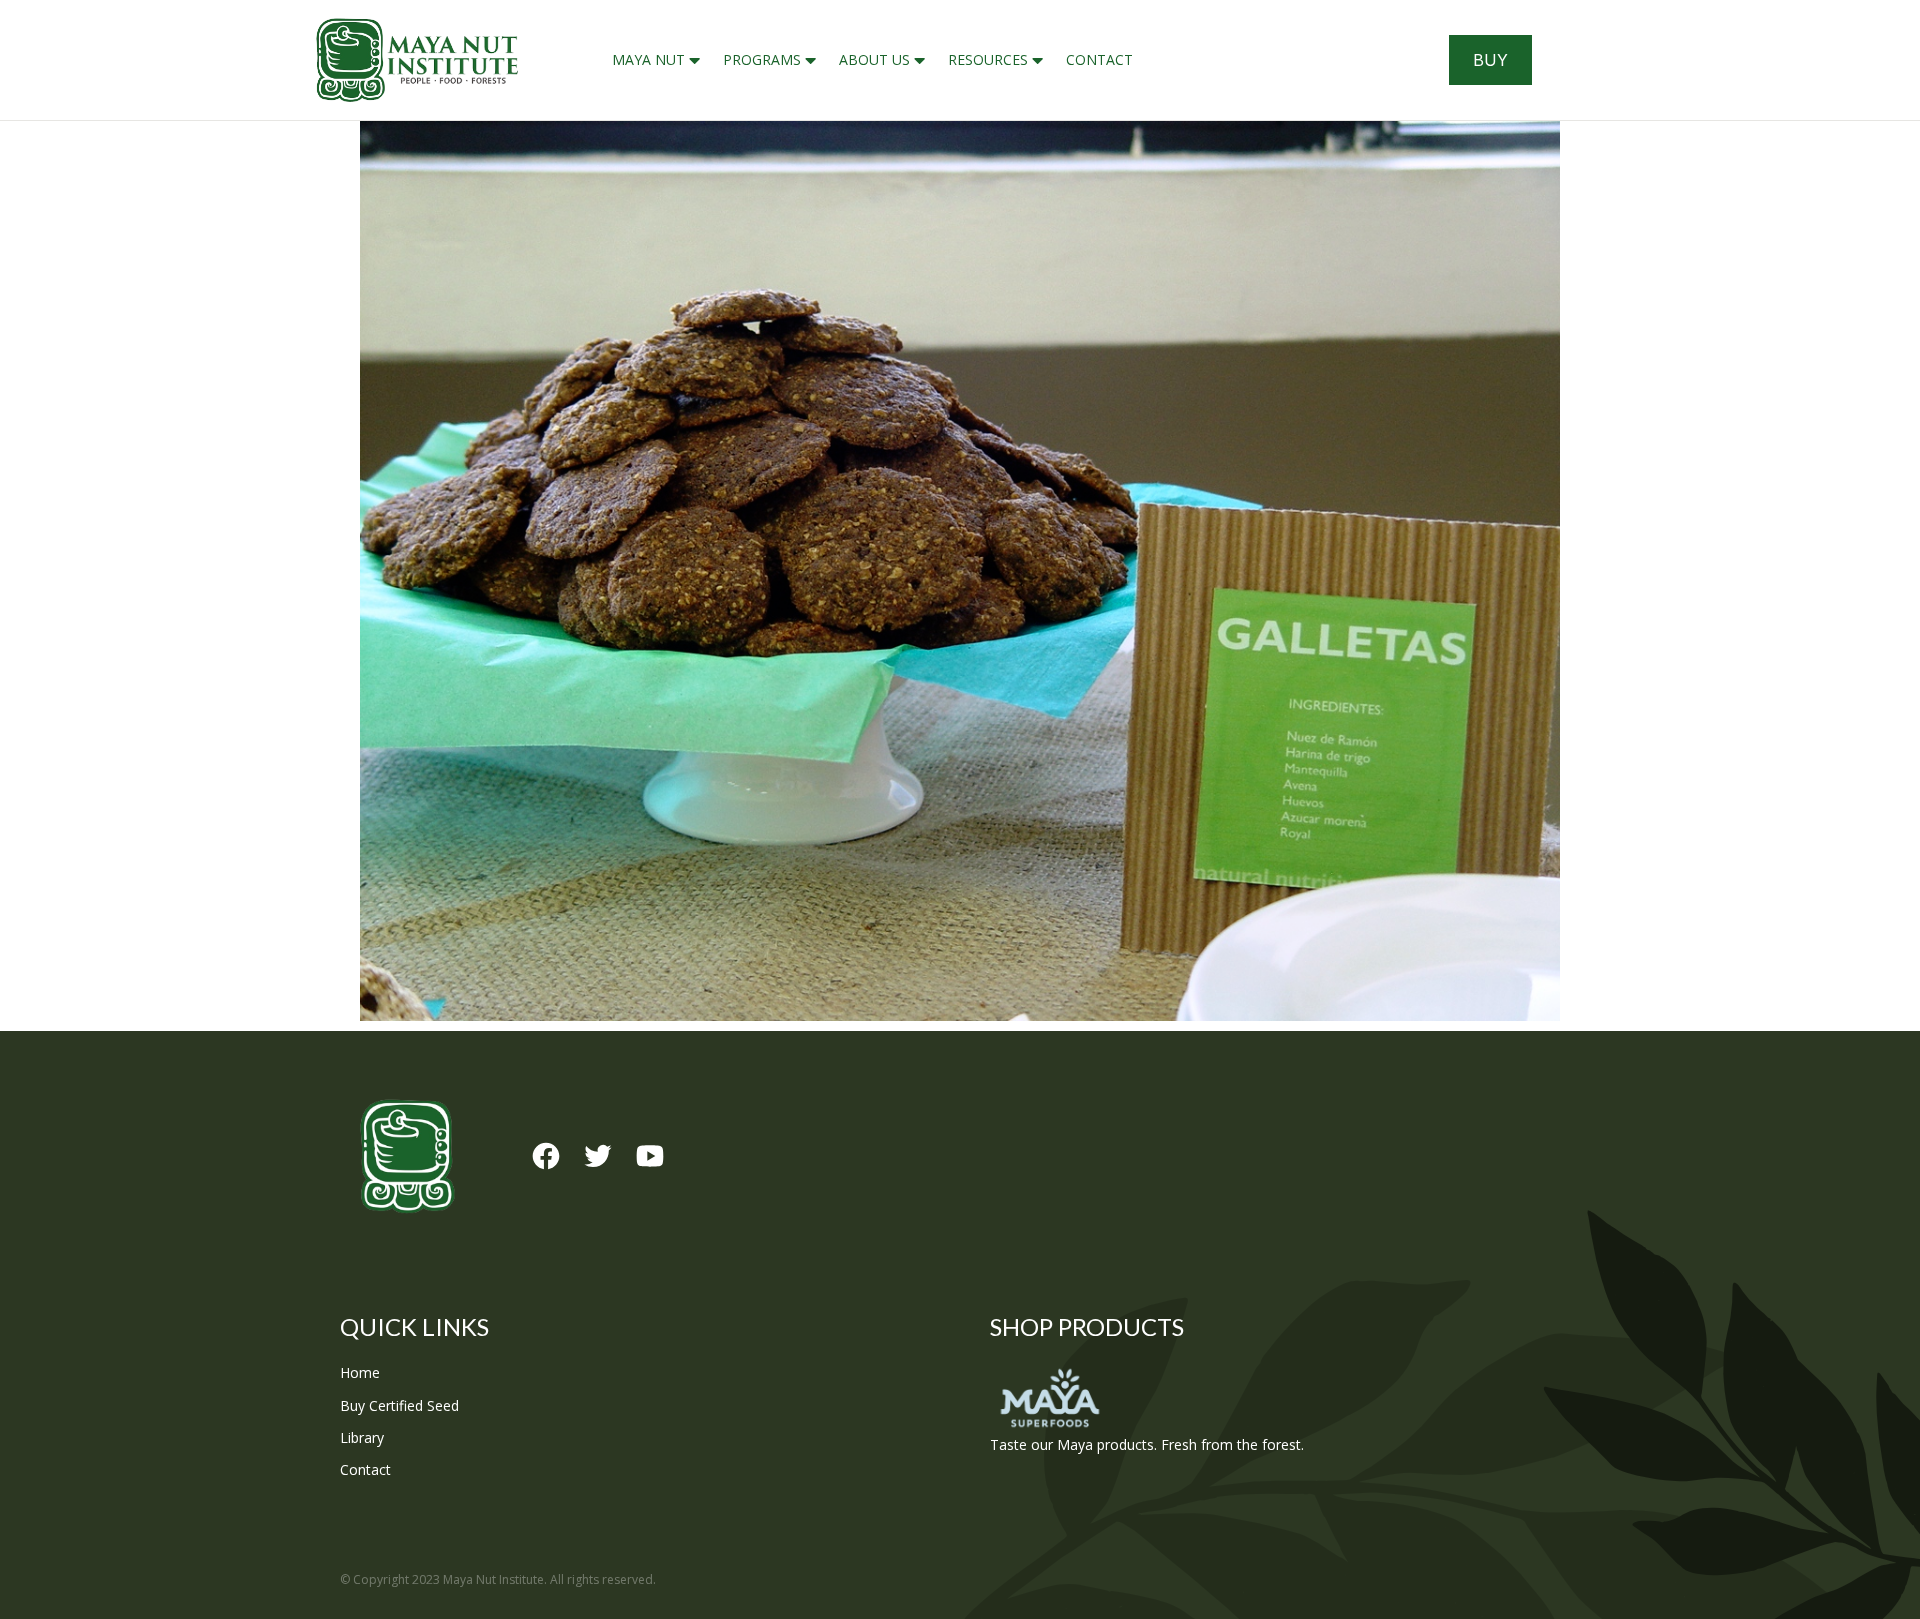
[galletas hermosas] (960, 571)
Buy (1490, 60)
